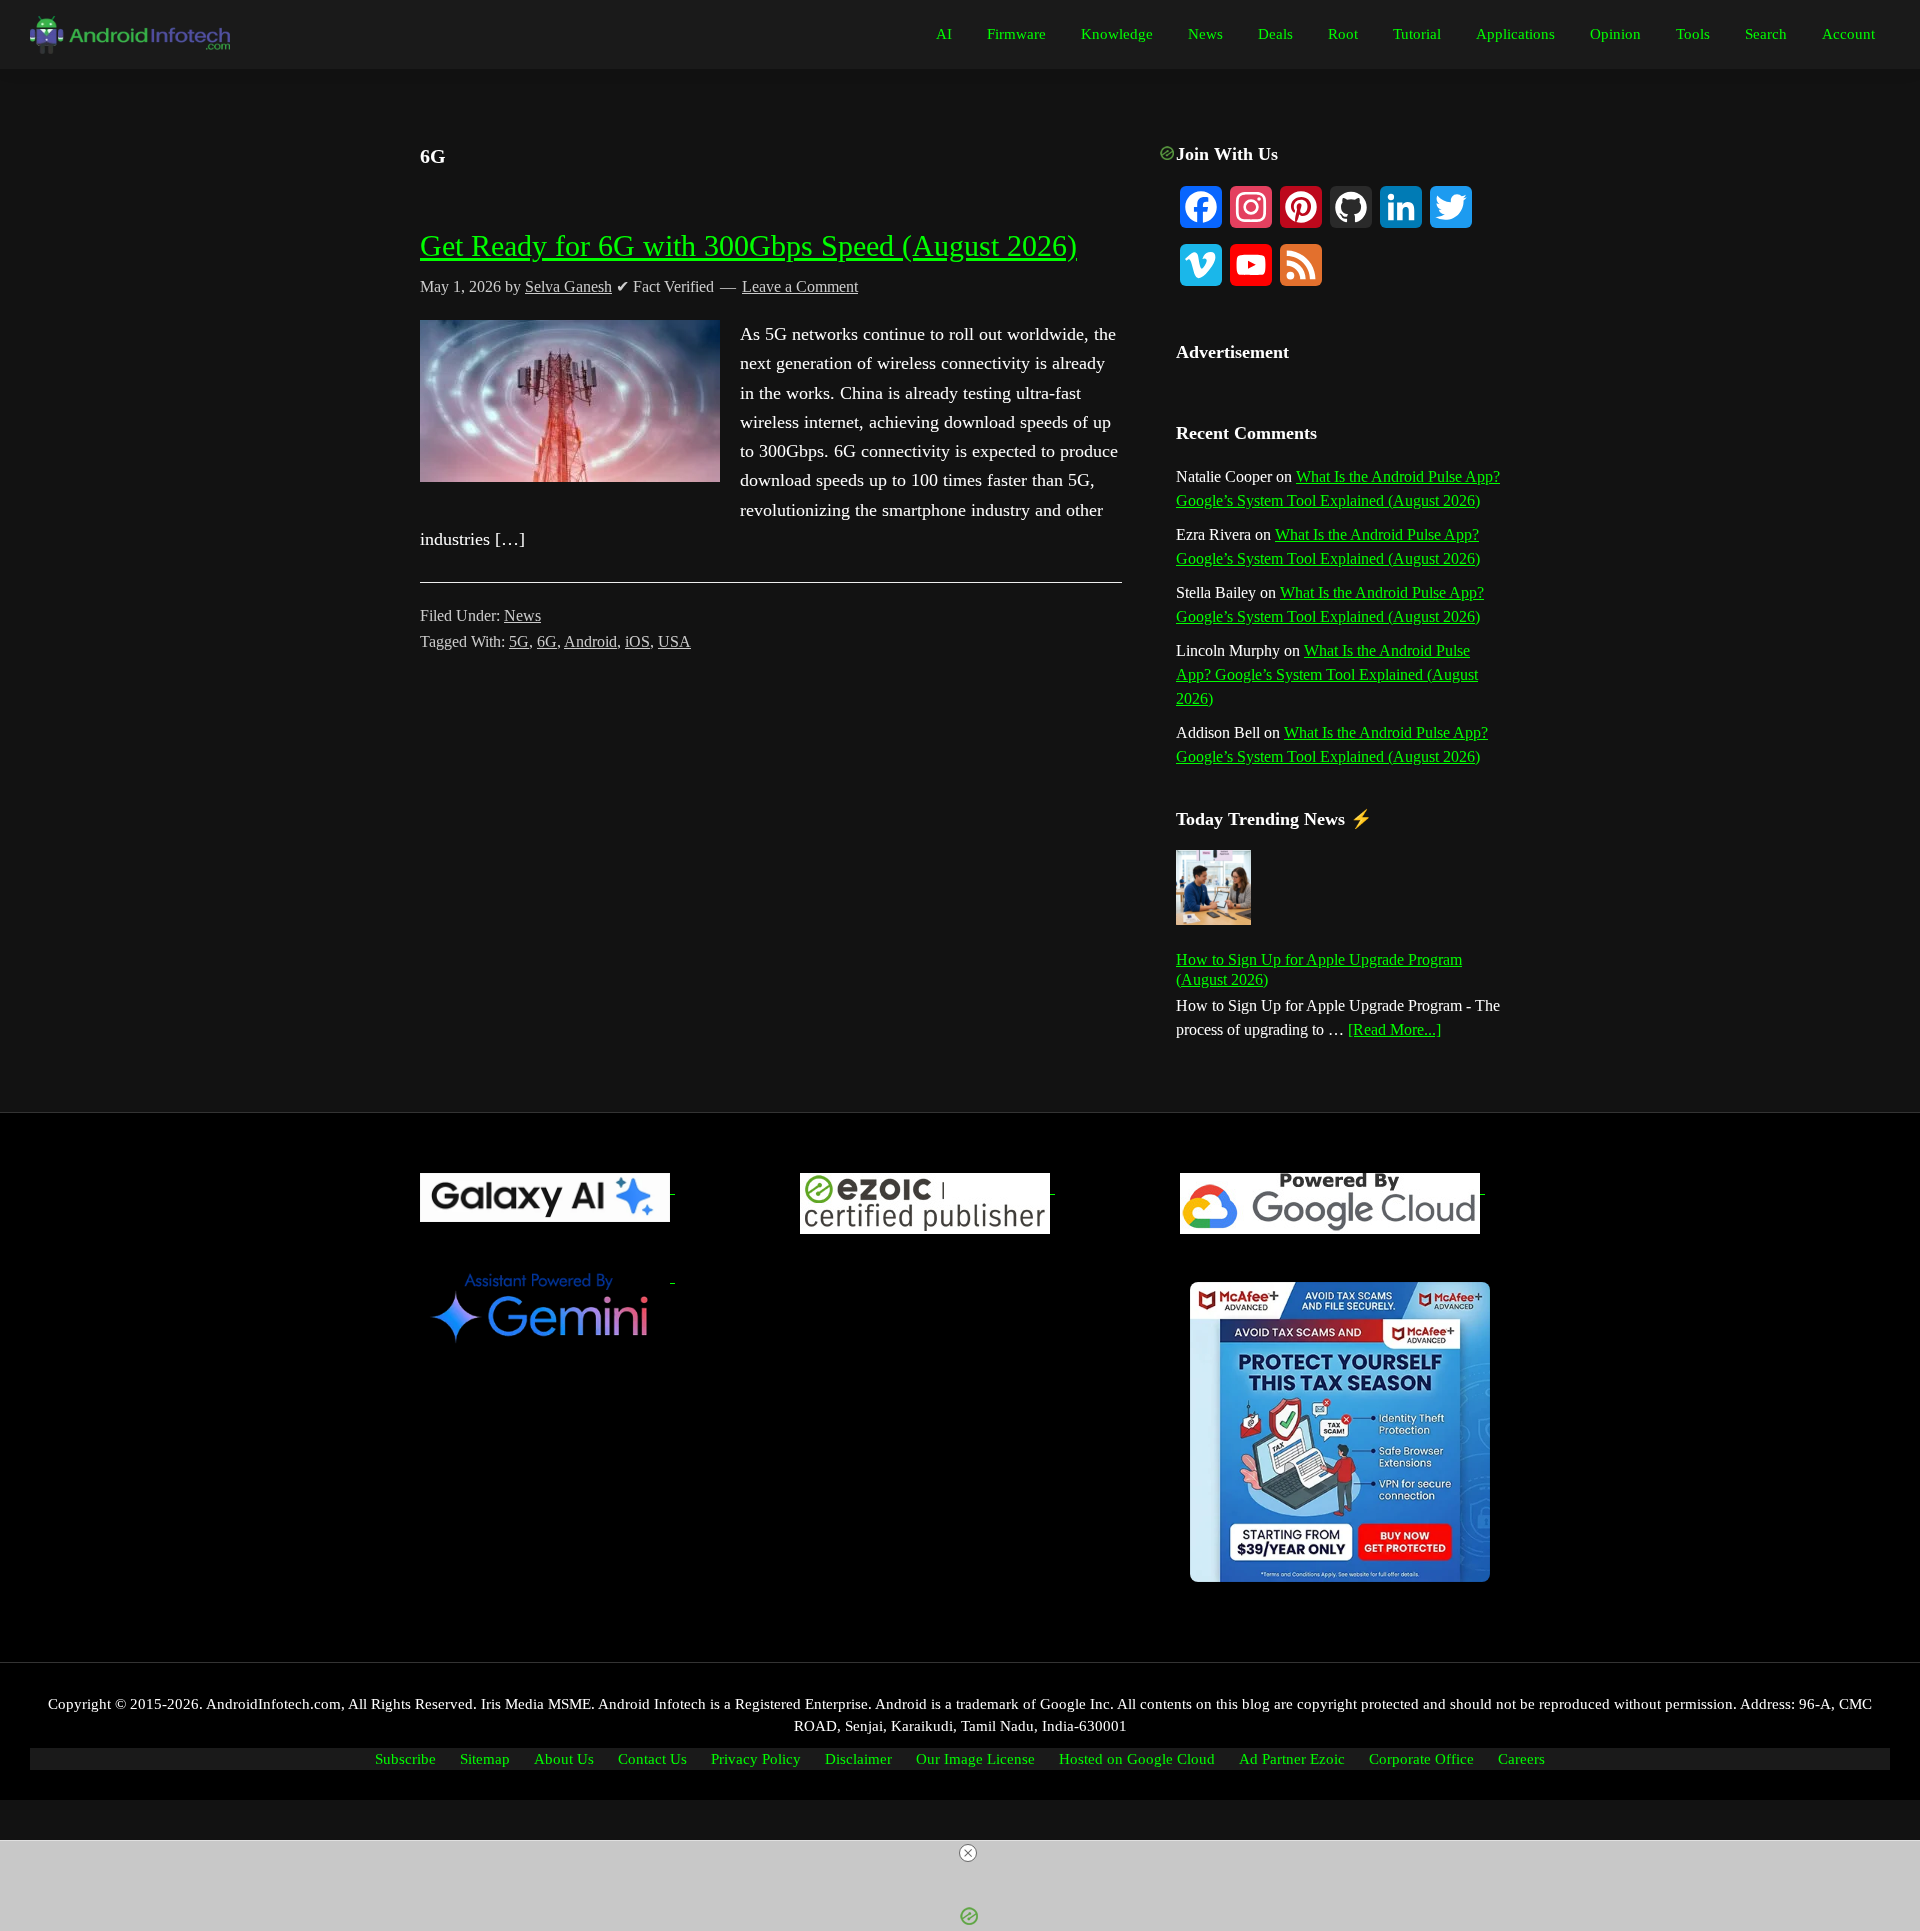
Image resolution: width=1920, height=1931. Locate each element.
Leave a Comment (800, 286)
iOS (637, 641)
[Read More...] (1394, 1031)
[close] (968, 1853)
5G (519, 641)
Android (590, 641)
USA (674, 641)
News (522, 615)
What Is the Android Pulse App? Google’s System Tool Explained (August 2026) (1327, 674)
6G (547, 641)
